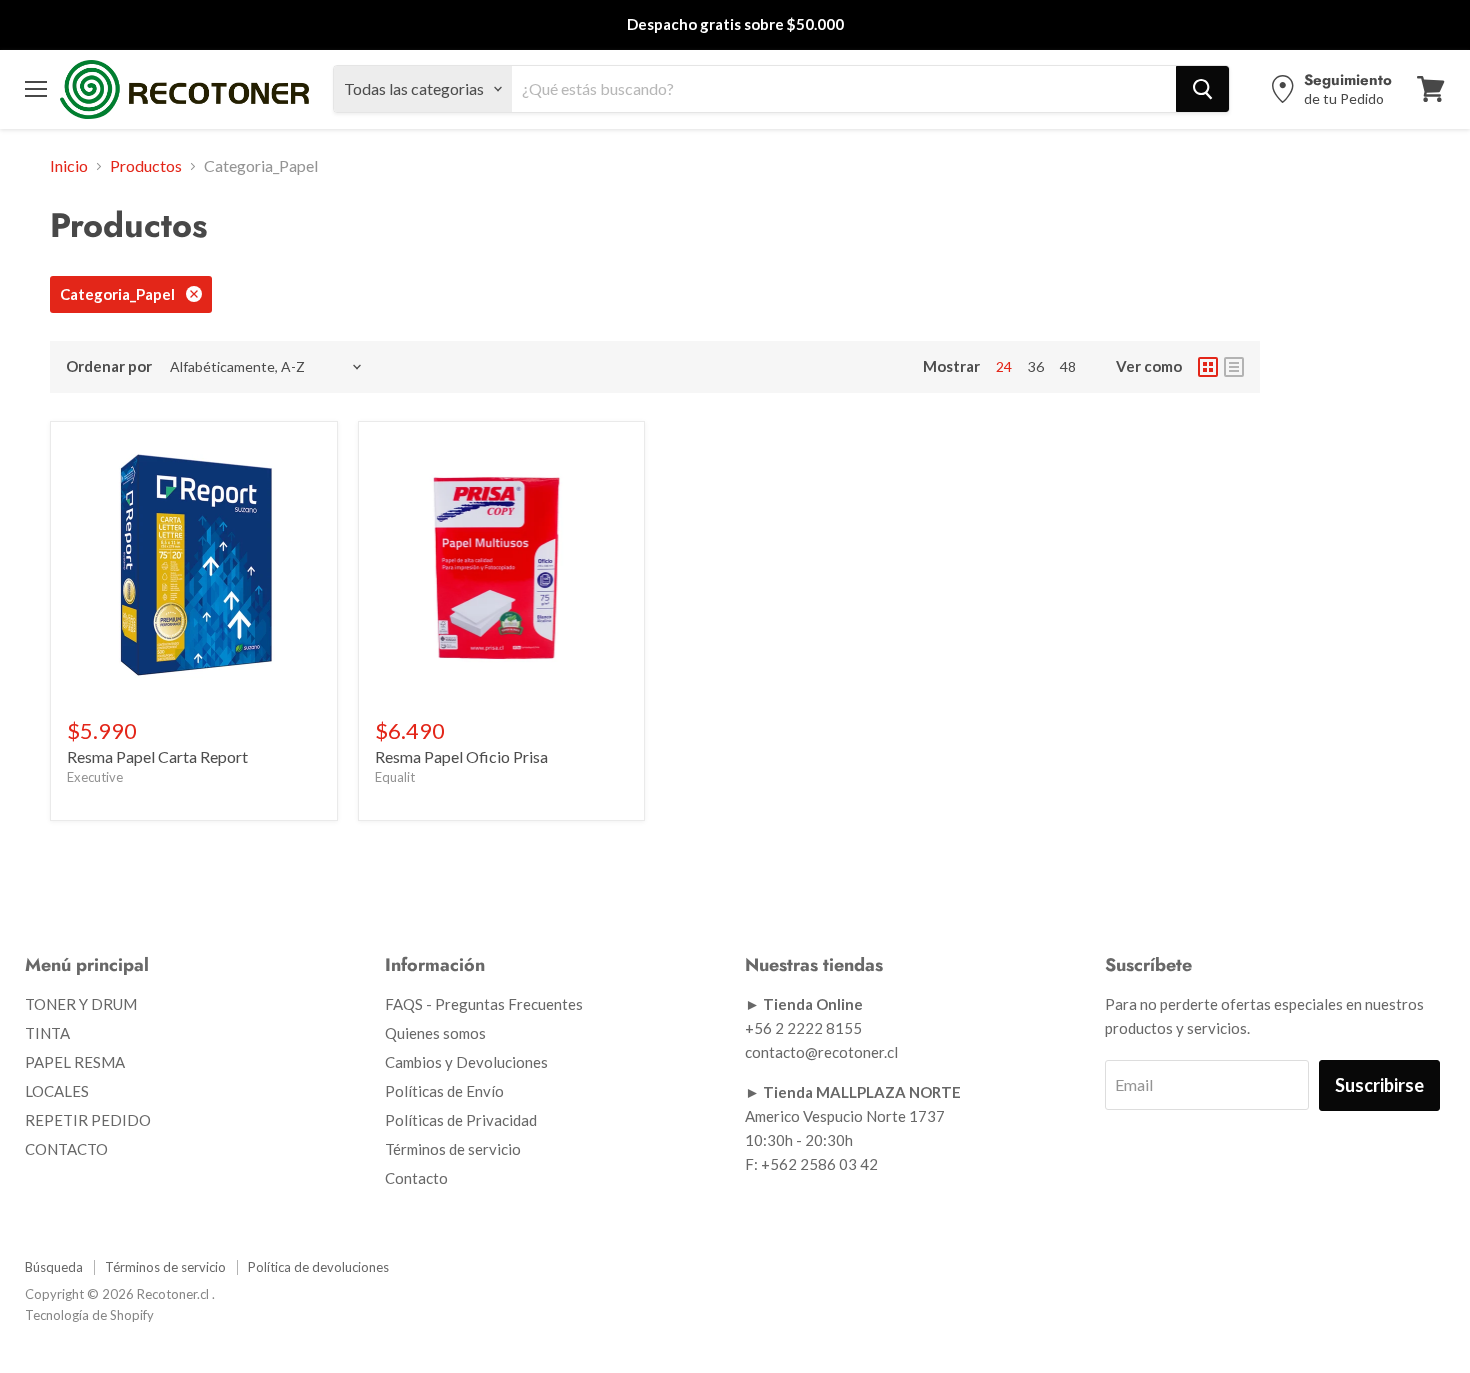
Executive (95, 777)
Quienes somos (435, 1033)
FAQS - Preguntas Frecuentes (484, 1004)
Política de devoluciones (318, 1267)
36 (1036, 366)
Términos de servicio (453, 1149)
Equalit (395, 777)
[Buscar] (1202, 89)
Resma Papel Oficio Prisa (461, 756)
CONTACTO (66, 1149)
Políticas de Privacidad (461, 1120)
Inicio (69, 166)
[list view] (1234, 367)
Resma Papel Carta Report (157, 756)
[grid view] (1208, 367)
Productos (146, 166)
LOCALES (57, 1091)
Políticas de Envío (444, 1091)
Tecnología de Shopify (89, 1315)
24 (1004, 366)
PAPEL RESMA (75, 1062)
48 (1068, 366)
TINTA (47, 1033)
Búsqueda (54, 1267)
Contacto (416, 1178)
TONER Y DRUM (81, 1004)
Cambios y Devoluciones (466, 1062)
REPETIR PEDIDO (88, 1120)
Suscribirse (1379, 1085)
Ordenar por (109, 366)
